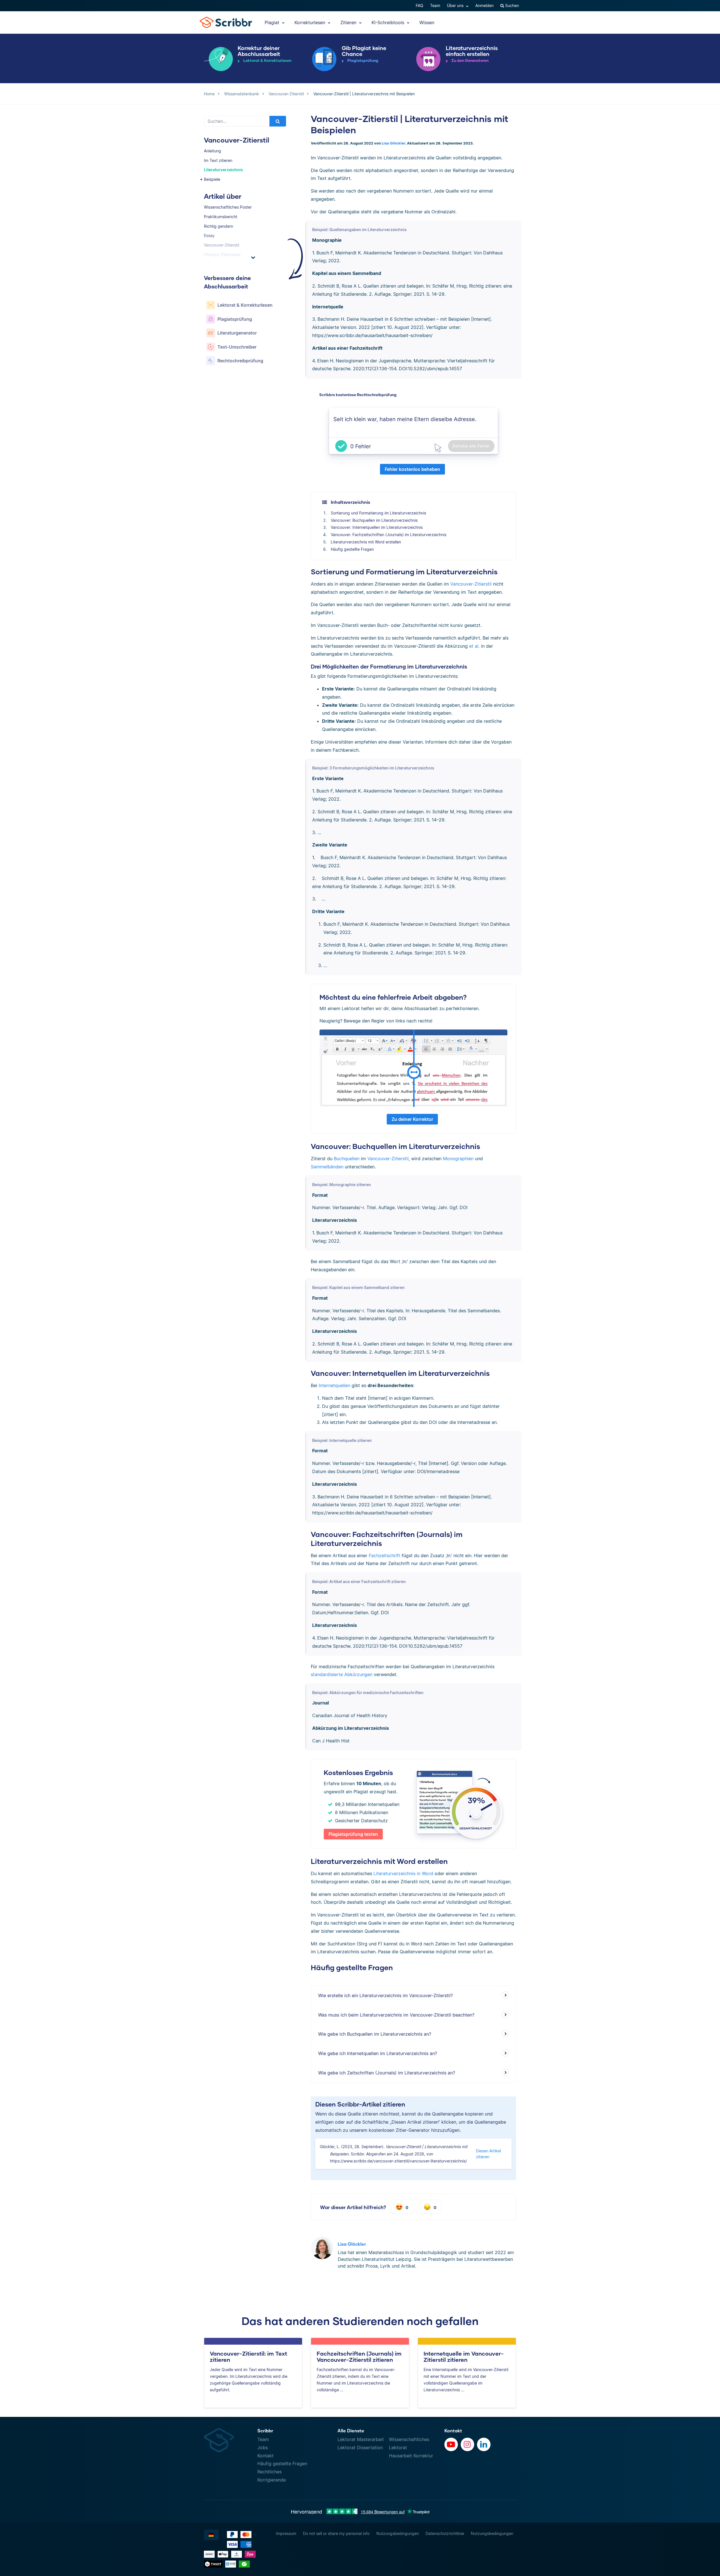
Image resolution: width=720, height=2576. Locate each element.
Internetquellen (334, 1385)
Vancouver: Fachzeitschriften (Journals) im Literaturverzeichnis (389, 535)
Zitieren (349, 22)
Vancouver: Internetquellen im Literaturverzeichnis (377, 527)
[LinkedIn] (484, 2444)
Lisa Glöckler (393, 143)
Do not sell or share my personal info (336, 2533)
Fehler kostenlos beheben (412, 469)
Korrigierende (272, 2480)
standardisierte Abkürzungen (342, 1674)
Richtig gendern (219, 226)
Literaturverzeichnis (223, 170)
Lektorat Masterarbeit (361, 2439)
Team (435, 5)
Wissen (427, 22)
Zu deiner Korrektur (412, 1119)
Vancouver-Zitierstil (471, 584)
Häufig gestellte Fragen (352, 549)
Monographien (458, 1159)
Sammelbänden (327, 1167)
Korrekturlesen (310, 22)
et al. (474, 646)
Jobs (263, 2448)
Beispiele (212, 179)
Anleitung (212, 151)
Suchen (511, 5)
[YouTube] (451, 2444)
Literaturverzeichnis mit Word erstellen (366, 542)
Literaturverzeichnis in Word (403, 1873)
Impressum (286, 2533)
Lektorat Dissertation (360, 2448)
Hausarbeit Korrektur (411, 2456)
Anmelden (484, 5)
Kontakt (265, 2456)
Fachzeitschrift (384, 1555)
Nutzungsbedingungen (398, 2533)
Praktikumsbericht (221, 217)
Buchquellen (347, 1159)
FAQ (419, 5)
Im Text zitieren (218, 160)
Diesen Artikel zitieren (488, 2154)
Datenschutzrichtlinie (445, 2533)
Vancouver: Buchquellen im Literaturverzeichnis (374, 520)
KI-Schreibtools (389, 22)
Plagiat (273, 22)
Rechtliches (269, 2472)
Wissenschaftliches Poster (228, 207)
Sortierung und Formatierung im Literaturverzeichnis (378, 513)
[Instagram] (467, 2444)
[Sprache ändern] (211, 2535)
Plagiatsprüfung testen (353, 1834)
